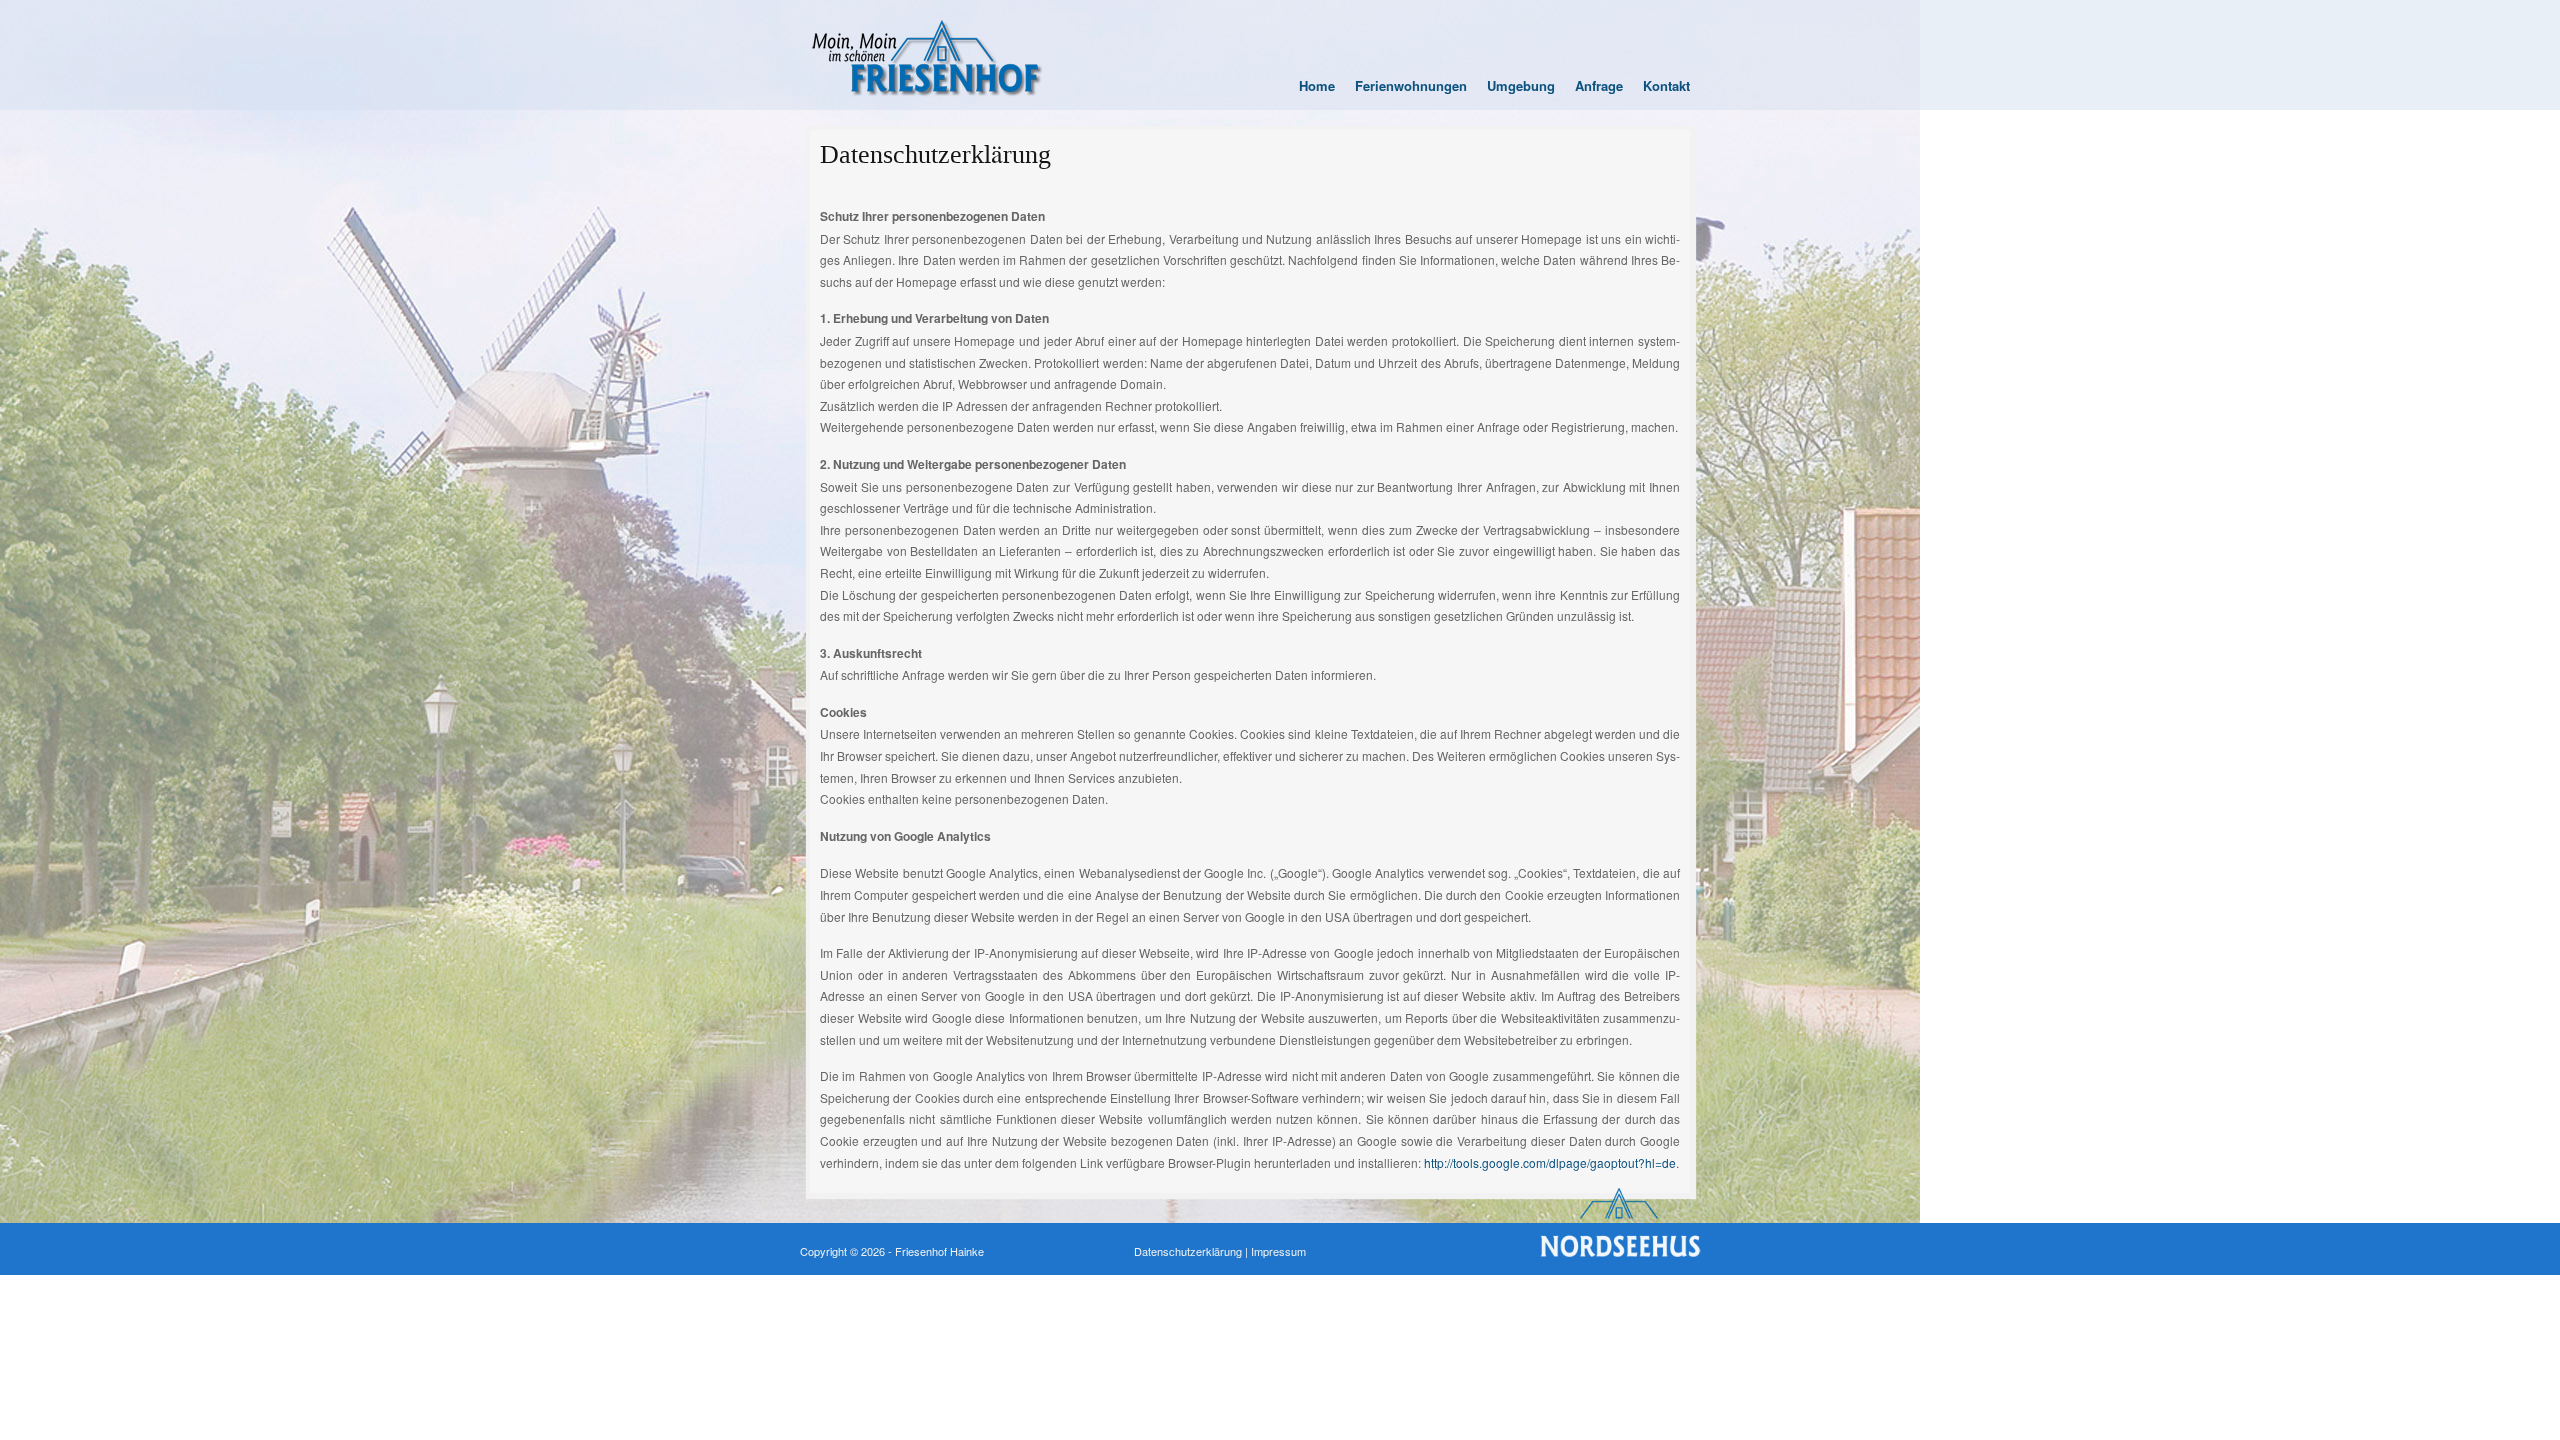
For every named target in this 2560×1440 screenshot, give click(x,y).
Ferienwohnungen (1411, 85)
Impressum (1278, 1251)
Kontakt (1666, 85)
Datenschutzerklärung (935, 154)
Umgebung (1521, 85)
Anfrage (1599, 85)
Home (1317, 85)
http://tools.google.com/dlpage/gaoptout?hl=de (1550, 1162)
